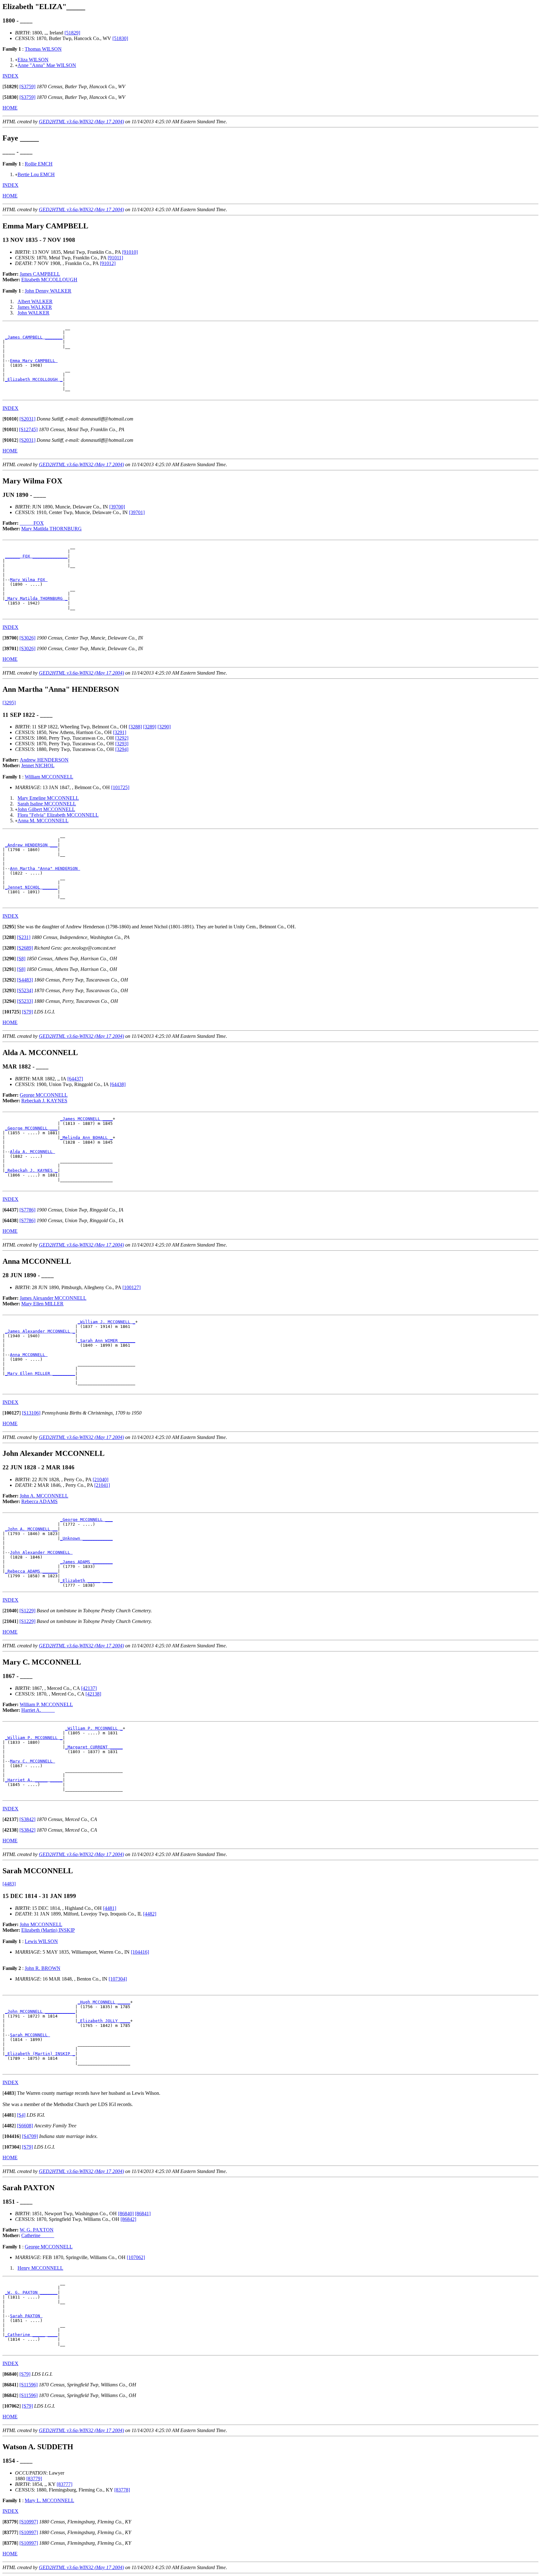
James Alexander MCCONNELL (53, 1298)
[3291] (120, 732)
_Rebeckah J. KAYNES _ (31, 1170)
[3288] (135, 727)
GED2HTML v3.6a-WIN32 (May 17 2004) (81, 122)
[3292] (122, 738)
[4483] (9, 1884)
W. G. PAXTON (37, 2230)
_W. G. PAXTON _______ (31, 2292)
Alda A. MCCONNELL (33, 1152)
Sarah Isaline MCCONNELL (47, 804)
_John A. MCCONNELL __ (31, 1529)
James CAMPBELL (40, 274)
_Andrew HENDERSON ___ (31, 845)
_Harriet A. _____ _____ (34, 1780)
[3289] (150, 727)
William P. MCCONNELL (46, 1704)
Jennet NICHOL (38, 765)
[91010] (130, 252)
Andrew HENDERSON (44, 760)
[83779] (34, 2479)
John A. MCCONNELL (44, 1496)
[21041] (102, 1485)
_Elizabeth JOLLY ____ (104, 2021)
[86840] (126, 2214)
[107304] (118, 1979)
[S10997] (29, 2522)
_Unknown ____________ (86, 1538)
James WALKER (35, 307)
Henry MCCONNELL (40, 2268)
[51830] (120, 38)
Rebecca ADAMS (39, 1501)
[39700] (117, 507)
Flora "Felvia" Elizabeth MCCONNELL (58, 815)
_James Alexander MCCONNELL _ (40, 1331)
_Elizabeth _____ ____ (86, 1581)
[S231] (24, 937)
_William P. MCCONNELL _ (94, 1728)
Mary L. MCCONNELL (49, 2500)
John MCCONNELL (41, 1924)
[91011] (115, 258)
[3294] (122, 749)
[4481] (110, 1908)
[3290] (164, 727)
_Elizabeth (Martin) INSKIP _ (40, 2054)
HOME (10, 108)
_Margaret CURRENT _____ (94, 1747)
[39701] (137, 512)
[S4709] (30, 2136)
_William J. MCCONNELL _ (106, 1322)
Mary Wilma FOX (29, 580)
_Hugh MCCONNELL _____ (104, 2002)
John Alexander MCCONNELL (41, 1552)
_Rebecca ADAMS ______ (31, 1571)
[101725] (120, 787)
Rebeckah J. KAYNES (44, 1101)
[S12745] (28, 429)
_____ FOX (32, 523)
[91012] (108, 263)
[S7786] (27, 1210)
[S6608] (25, 2126)
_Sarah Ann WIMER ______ (106, 1341)
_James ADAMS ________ (86, 1562)
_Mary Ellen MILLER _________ (40, 1373)
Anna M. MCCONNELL (43, 821)
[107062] (136, 2257)
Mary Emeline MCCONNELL (48, 798)
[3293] (122, 744)
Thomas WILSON (43, 49)
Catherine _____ (38, 2235)
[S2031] (27, 419)
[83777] (64, 2484)
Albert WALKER (35, 301)
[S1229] (27, 1611)
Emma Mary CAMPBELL (34, 361)
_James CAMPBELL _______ (34, 337)
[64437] (75, 1079)
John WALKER (33, 313)
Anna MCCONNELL (29, 1355)
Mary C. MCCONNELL (33, 1761)
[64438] (118, 1084)
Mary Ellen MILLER (42, 1304)
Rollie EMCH (39, 164)
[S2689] (25, 948)
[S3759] (27, 87)
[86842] (128, 2219)
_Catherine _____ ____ (31, 2335)
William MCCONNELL (49, 777)
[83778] (122, 2490)
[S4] (21, 2115)
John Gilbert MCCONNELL (46, 809)
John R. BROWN (43, 1968)
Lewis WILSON (41, 1941)
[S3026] (27, 638)
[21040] (100, 1479)
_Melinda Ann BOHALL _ (86, 1138)
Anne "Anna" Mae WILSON (47, 65)
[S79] (27, 1012)
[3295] (9, 703)
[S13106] (31, 1413)
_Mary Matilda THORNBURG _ (36, 598)
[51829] (72, 33)
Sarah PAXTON (26, 2316)
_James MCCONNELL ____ (86, 1119)
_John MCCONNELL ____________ (40, 2011)
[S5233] (25, 1001)
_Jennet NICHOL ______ (31, 887)
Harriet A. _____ (38, 1710)
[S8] (21, 959)
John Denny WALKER (48, 291)
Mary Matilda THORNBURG (52, 529)
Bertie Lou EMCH (36, 174)
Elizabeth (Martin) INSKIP (48, 1930)
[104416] (140, 1952)
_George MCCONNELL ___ (31, 1128)
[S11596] (28, 2385)
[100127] (131, 1287)
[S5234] (25, 990)
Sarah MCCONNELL (30, 2035)
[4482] (150, 1914)
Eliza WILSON (33, 60)
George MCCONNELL (44, 1095)
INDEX (10, 76)
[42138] (93, 1694)
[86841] (143, 2214)
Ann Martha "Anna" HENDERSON (45, 868)
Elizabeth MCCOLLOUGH (49, 280)
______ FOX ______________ (36, 556)
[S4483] (25, 980)
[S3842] (27, 1819)
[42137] (89, 1688)
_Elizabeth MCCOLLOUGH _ (34, 379)
